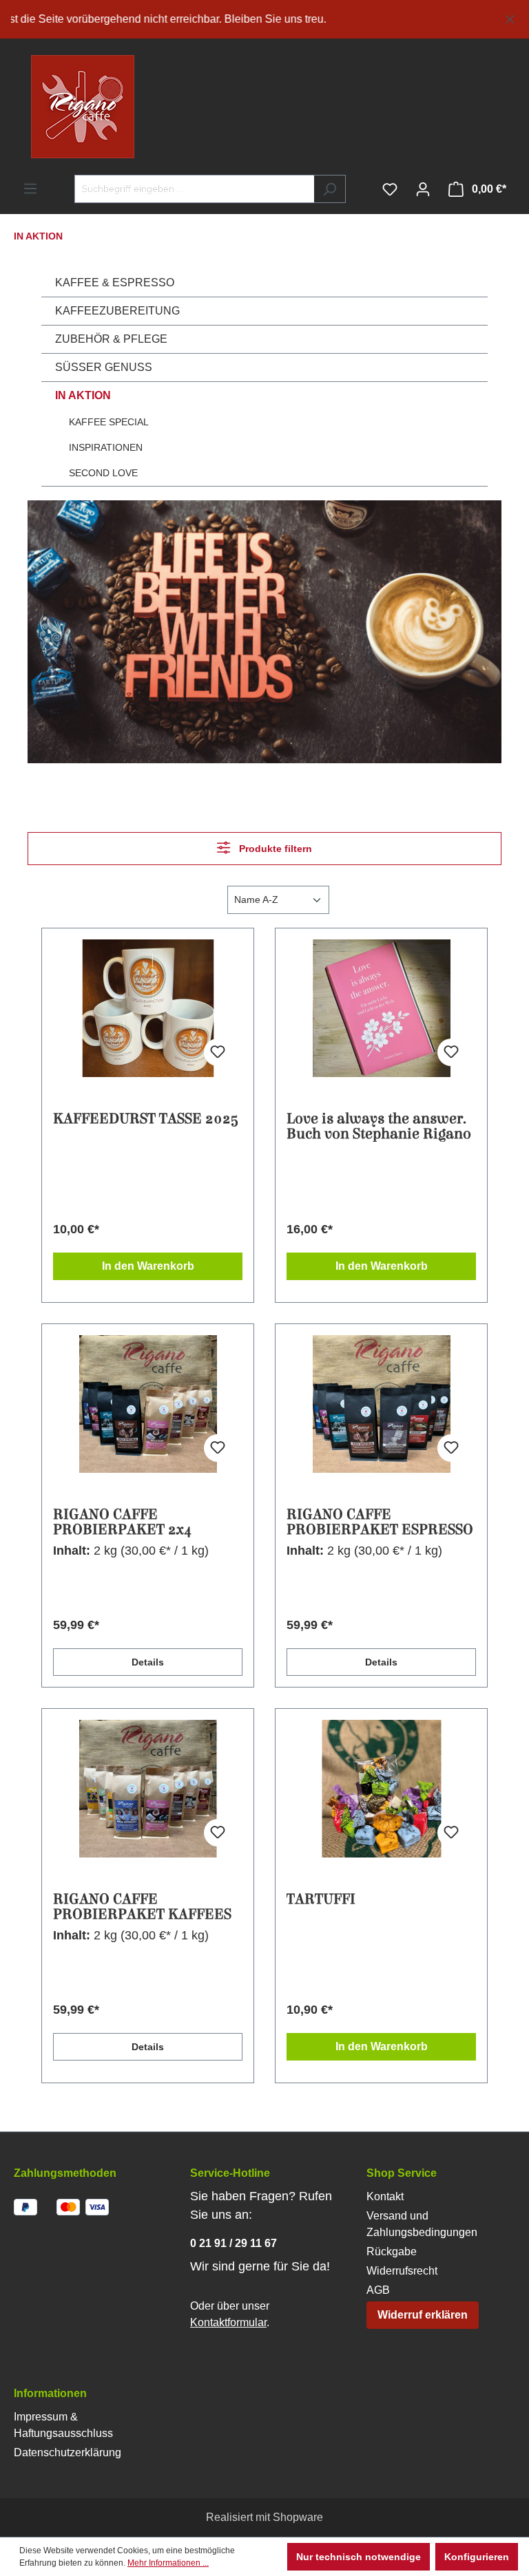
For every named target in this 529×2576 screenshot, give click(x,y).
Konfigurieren (477, 2557)
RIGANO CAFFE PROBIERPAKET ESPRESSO (380, 1522)
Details (148, 1662)
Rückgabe (392, 2252)
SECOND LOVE (103, 473)
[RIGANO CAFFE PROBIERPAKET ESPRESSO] (381, 1404)
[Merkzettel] (390, 189)
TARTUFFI (321, 1900)
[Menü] (30, 189)
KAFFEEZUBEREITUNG (117, 311)
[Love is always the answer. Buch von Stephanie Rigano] (381, 1008)
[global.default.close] (510, 17)
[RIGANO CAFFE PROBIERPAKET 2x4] (148, 1404)
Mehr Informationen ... (168, 2563)
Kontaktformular (228, 2322)
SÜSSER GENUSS (104, 367)
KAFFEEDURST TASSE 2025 (146, 1119)
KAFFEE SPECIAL (109, 422)
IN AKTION (83, 395)
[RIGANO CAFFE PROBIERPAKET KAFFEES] (148, 1789)
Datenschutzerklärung (68, 2452)
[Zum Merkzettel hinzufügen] (218, 1052)
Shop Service (402, 2173)
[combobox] (194, 189)
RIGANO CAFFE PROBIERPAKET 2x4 (123, 1522)
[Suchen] (330, 189)
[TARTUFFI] (381, 1789)
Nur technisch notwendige (359, 2557)
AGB (378, 2290)
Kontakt (385, 2196)
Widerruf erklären (423, 2315)
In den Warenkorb (148, 1266)
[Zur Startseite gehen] (55, 107)
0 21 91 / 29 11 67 (234, 2243)
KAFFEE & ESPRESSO (115, 283)
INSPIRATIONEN (106, 447)
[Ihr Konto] (423, 189)
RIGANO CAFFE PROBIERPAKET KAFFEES (142, 1907)
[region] (264, 19)
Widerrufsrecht (402, 2271)
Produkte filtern (274, 849)
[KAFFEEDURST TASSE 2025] (148, 1008)
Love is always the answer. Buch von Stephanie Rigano (379, 1127)
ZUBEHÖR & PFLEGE (111, 339)
